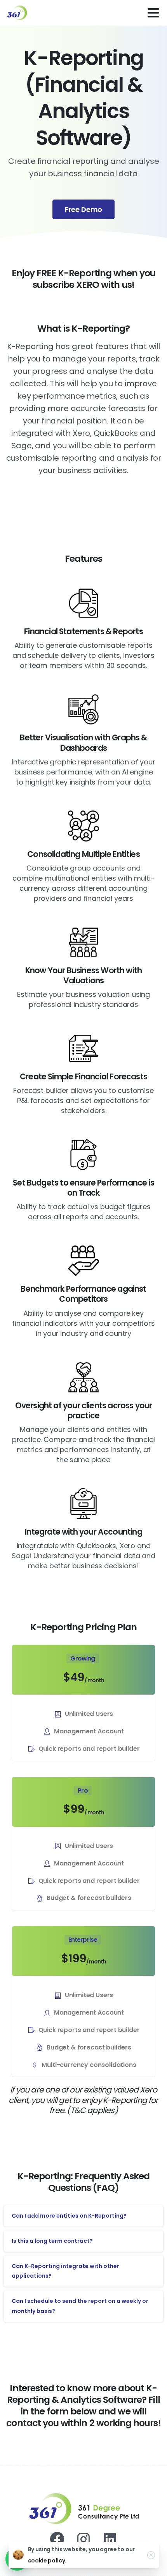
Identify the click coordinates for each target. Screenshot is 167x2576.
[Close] (151, 2555)
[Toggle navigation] (153, 13)
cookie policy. (47, 2561)
